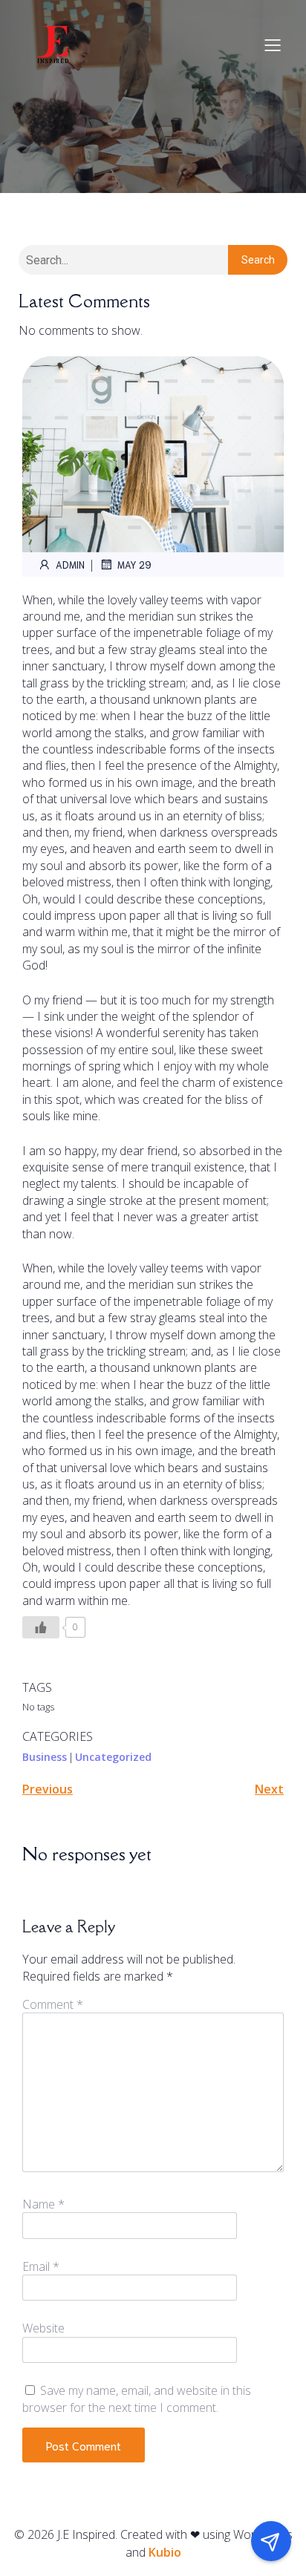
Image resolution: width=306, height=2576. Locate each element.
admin (70, 565)
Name (43, 2204)
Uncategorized (113, 1757)
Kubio (165, 2552)
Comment (53, 2004)
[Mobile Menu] (273, 45)
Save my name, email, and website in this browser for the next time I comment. (137, 2399)
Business (45, 1757)
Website (43, 2328)
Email (41, 2266)
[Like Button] (41, 1627)
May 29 (134, 565)
